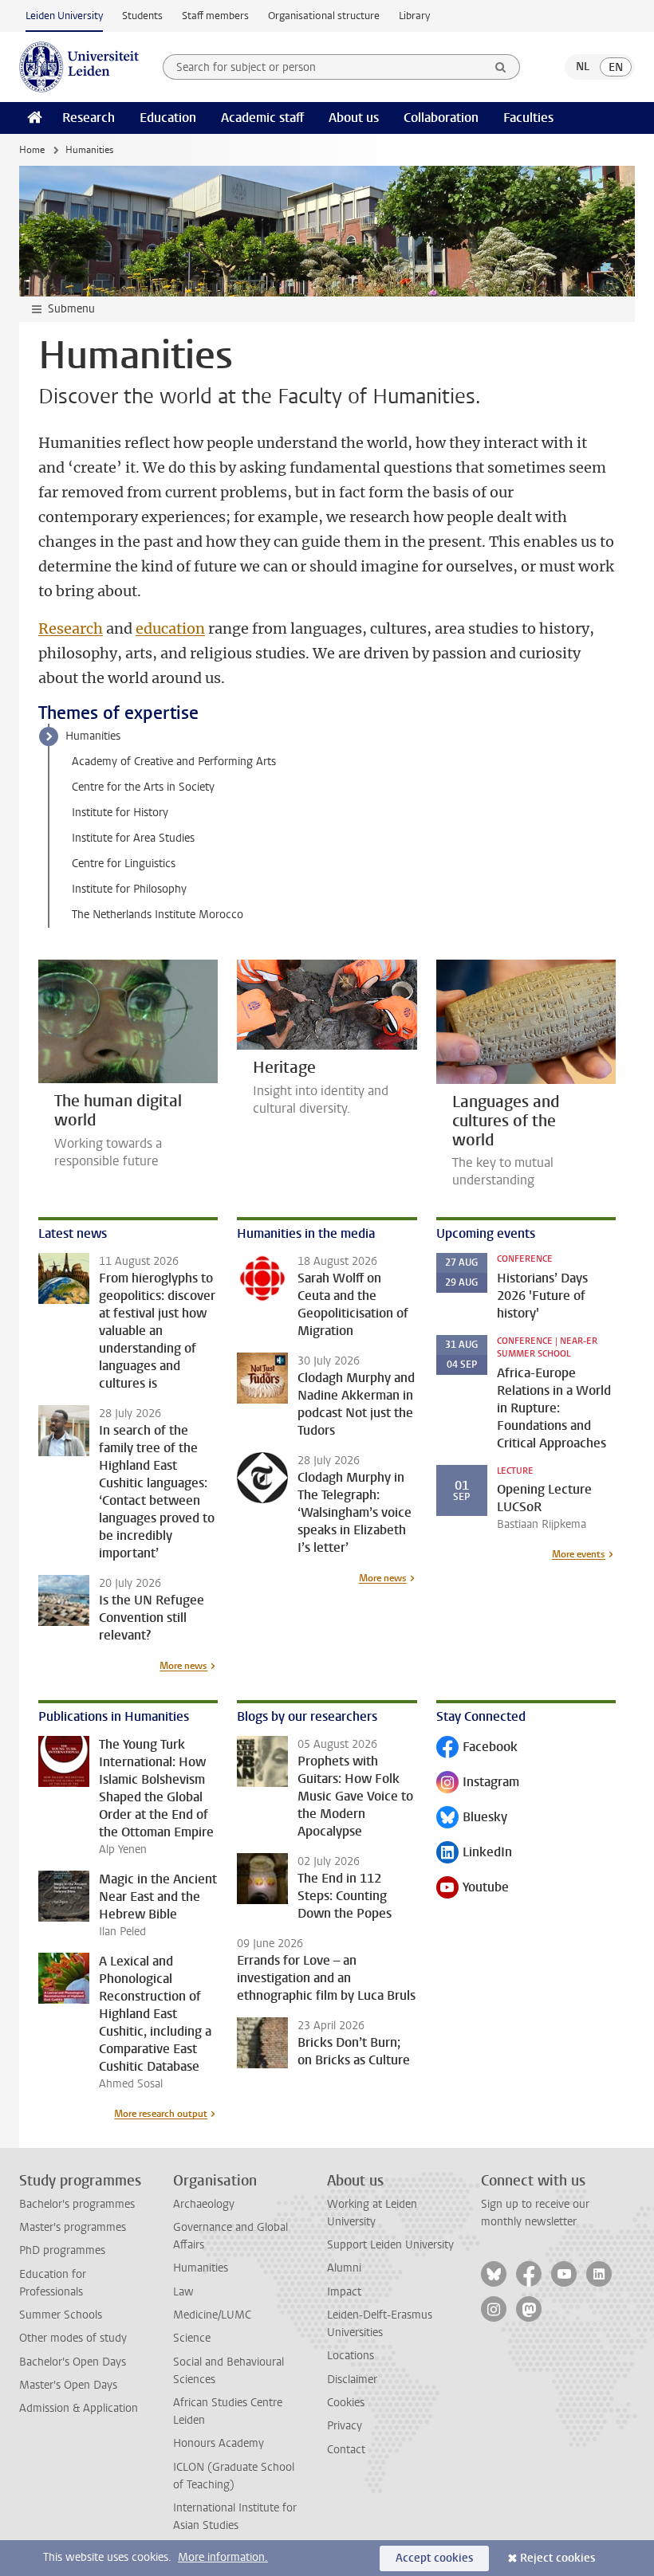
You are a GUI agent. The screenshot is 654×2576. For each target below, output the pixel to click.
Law (183, 2292)
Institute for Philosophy (129, 889)
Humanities (93, 736)
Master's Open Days (68, 2385)
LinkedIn (474, 1853)
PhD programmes (62, 2250)
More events (579, 1554)
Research (89, 118)
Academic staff (262, 118)
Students (142, 16)
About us (354, 118)
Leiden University (64, 16)
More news (183, 1666)
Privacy (345, 2426)
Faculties (528, 118)
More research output (161, 2114)
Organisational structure (324, 16)
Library (414, 16)
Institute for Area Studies (133, 838)
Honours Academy (219, 2443)
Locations (351, 2356)
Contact (346, 2450)
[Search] (501, 67)
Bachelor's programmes (77, 2204)
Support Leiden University (390, 2245)
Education (168, 118)
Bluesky (472, 1818)
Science (192, 2338)
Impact (344, 2292)
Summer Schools (61, 2315)
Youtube (473, 1889)
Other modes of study (73, 2338)
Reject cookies (557, 2558)
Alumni (344, 2268)
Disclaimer (352, 2380)
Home (32, 150)
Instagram (478, 1783)
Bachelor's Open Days (73, 2362)
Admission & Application (79, 2408)
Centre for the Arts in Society (143, 787)
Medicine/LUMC (212, 2315)
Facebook (477, 1748)
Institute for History (120, 813)
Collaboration (441, 118)
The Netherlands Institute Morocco (158, 915)
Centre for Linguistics (124, 864)
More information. (223, 2557)
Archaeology (204, 2204)
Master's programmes (73, 2227)
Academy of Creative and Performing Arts (174, 762)
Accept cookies (434, 2558)
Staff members (215, 16)
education (170, 628)
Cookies (346, 2403)
